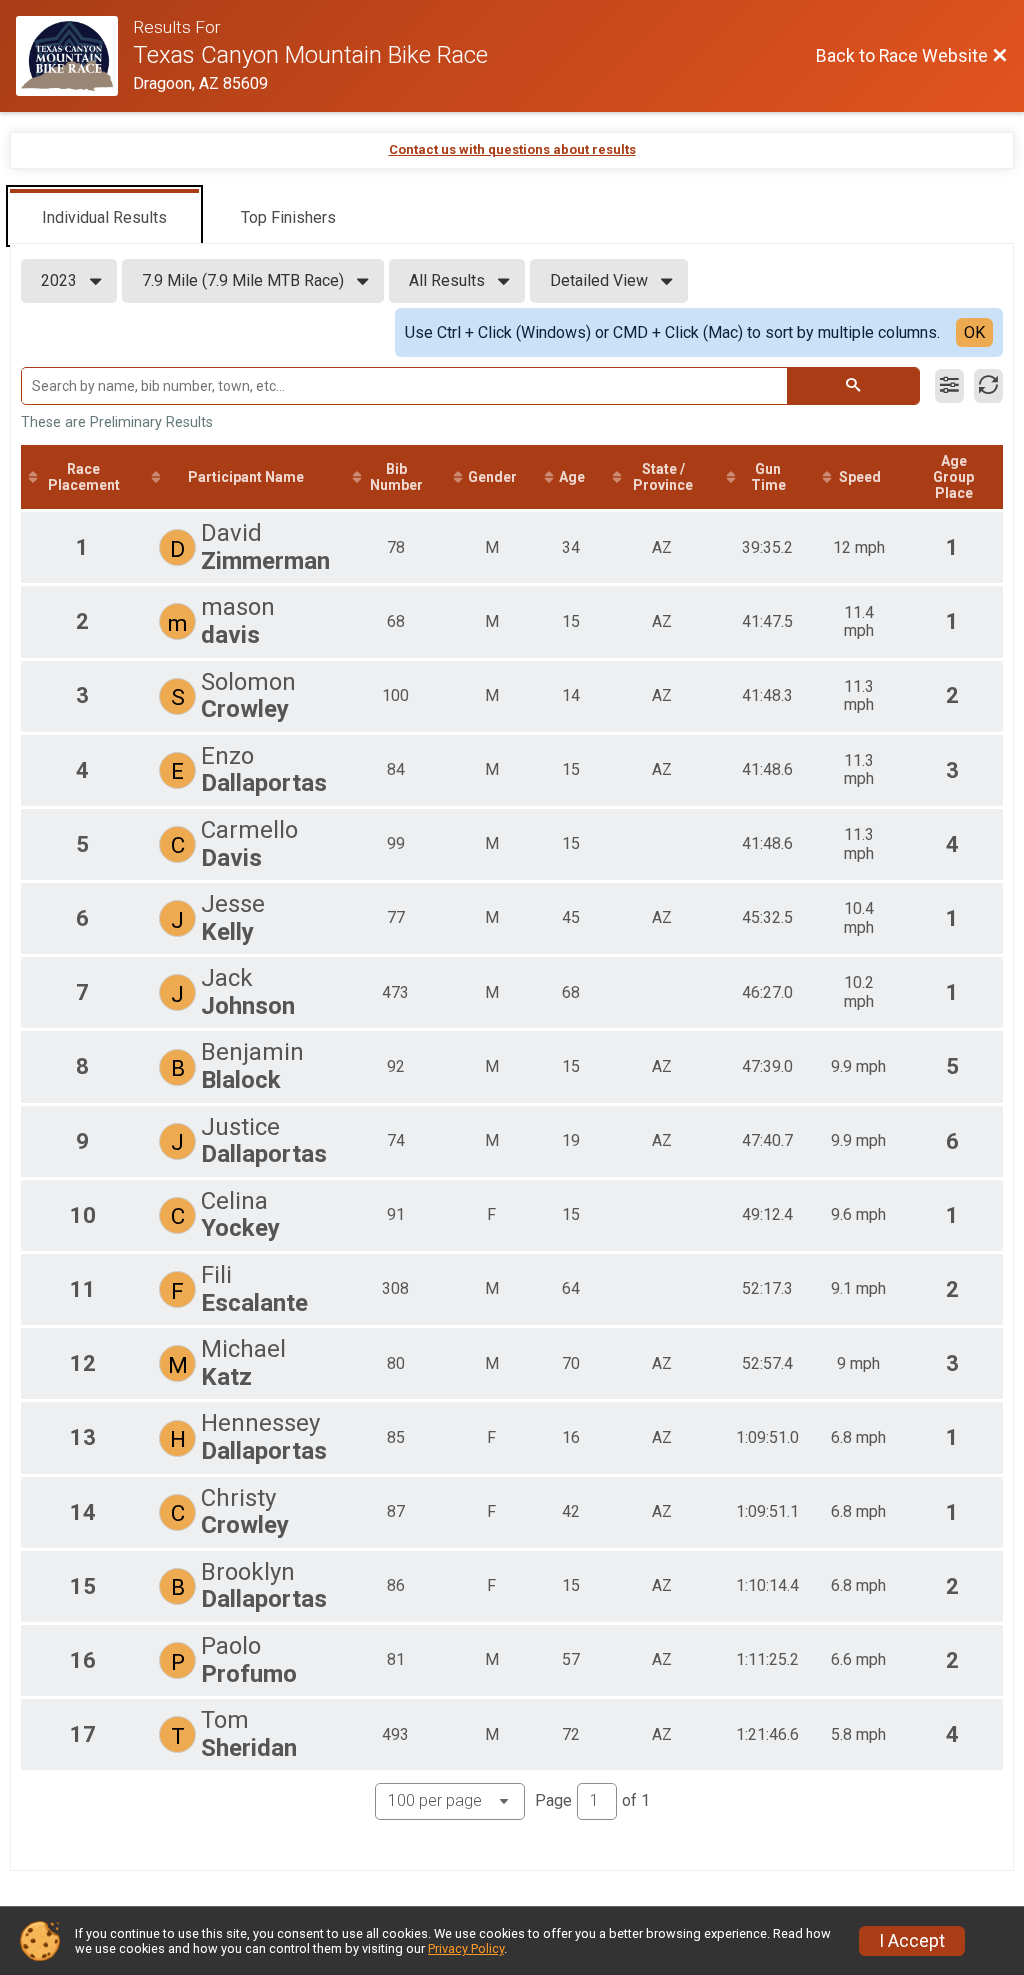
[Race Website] (74, 56)
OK (974, 332)
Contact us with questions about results (512, 149)
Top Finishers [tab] (288, 217)
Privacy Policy (466, 1948)
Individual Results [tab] (104, 217)
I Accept (912, 1941)
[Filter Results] (949, 386)
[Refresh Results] (988, 386)
